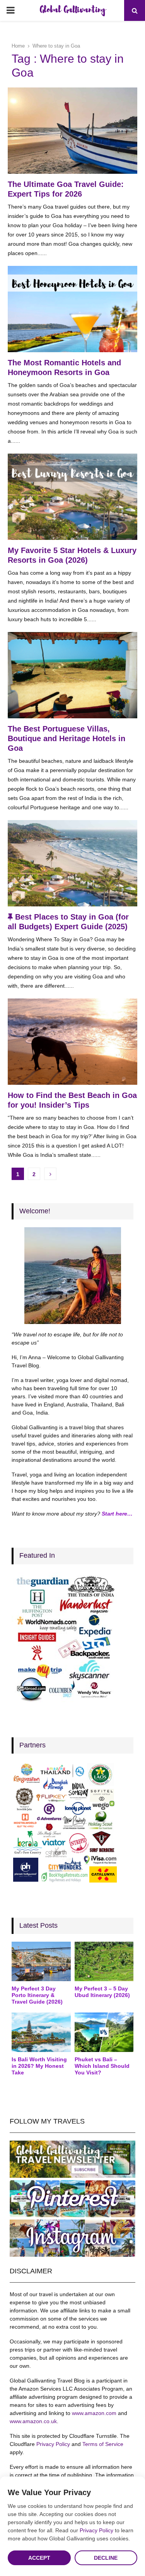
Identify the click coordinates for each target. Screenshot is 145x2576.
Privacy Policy (53, 2444)
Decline (106, 2558)
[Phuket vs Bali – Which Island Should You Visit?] (104, 2032)
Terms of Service (103, 2444)
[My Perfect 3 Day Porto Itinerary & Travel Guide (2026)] (41, 1961)
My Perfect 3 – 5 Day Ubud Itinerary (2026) (102, 1992)
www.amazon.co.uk (33, 2421)
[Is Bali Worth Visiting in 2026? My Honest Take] (41, 2032)
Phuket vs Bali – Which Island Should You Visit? (102, 2066)
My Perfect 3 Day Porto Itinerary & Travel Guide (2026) (37, 1995)
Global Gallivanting (73, 10)
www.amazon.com (94, 2413)
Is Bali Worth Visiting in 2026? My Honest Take (39, 2066)
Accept (39, 2558)
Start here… (117, 1514)
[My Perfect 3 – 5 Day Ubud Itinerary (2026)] (104, 1961)
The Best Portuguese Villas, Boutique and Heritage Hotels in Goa (67, 738)
